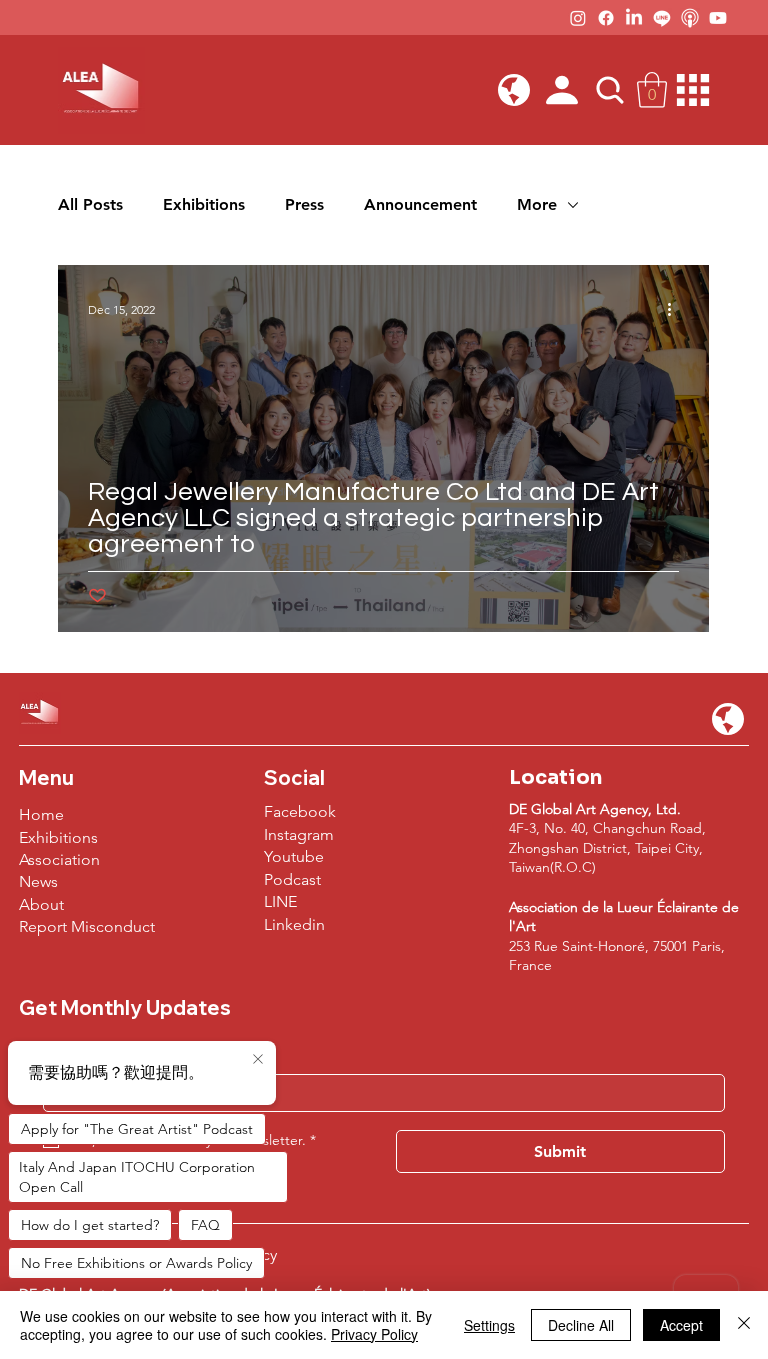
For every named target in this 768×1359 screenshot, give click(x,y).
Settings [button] (489, 1325)
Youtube (294, 856)
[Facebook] (606, 18)
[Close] (744, 1325)
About (41, 904)
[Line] (662, 18)
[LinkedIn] (634, 18)
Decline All (581, 1325)
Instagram (299, 834)
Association (59, 859)
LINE (280, 901)
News (38, 881)
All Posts (90, 204)
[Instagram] (578, 18)
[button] (514, 90)
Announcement (420, 204)
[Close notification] (258, 1060)
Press (304, 204)
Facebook (300, 811)
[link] (652, 90)
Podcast (292, 879)
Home (41, 814)
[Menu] (694, 90)
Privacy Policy (374, 1334)
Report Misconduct (87, 926)
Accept (681, 1325)
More (537, 204)
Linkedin (294, 924)
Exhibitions (204, 204)
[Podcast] (690, 18)
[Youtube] (718, 18)
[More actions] (676, 309)
